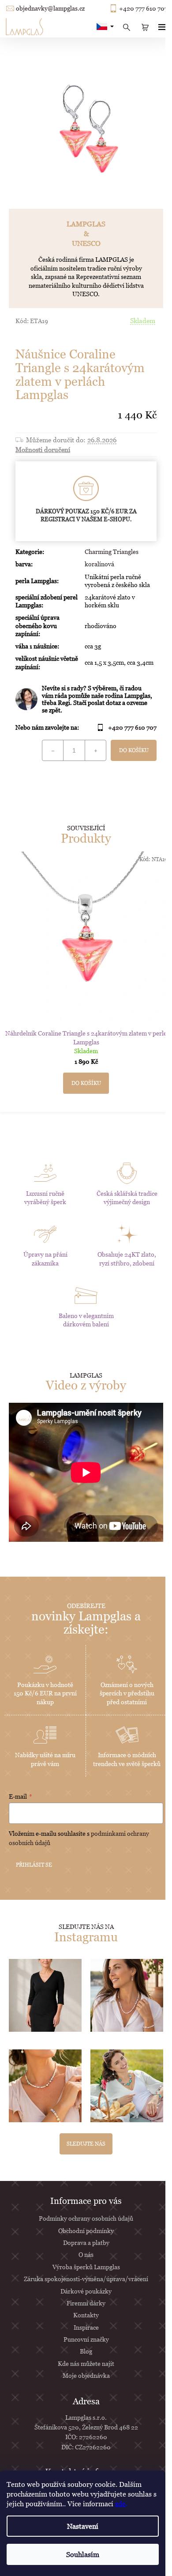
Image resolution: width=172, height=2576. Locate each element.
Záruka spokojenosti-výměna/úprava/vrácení (86, 2279)
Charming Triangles (112, 552)
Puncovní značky (86, 2339)
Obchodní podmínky (86, 2231)
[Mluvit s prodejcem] (86, 699)
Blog (86, 2351)
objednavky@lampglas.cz (50, 8)
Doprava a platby (86, 2243)
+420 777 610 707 (143, 8)
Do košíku (134, 750)
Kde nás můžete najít (86, 2363)
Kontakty (86, 2315)
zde (120, 2504)
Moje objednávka (86, 2375)
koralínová (99, 564)
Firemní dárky (86, 2303)
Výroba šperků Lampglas (86, 2267)
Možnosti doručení (43, 449)
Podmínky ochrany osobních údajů (86, 2218)
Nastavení (83, 2526)
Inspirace (86, 2327)
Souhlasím (83, 2554)
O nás (86, 2254)
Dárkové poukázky (86, 2291)
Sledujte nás (86, 2144)
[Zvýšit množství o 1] (95, 750)
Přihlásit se (34, 1865)
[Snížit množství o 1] (53, 750)
